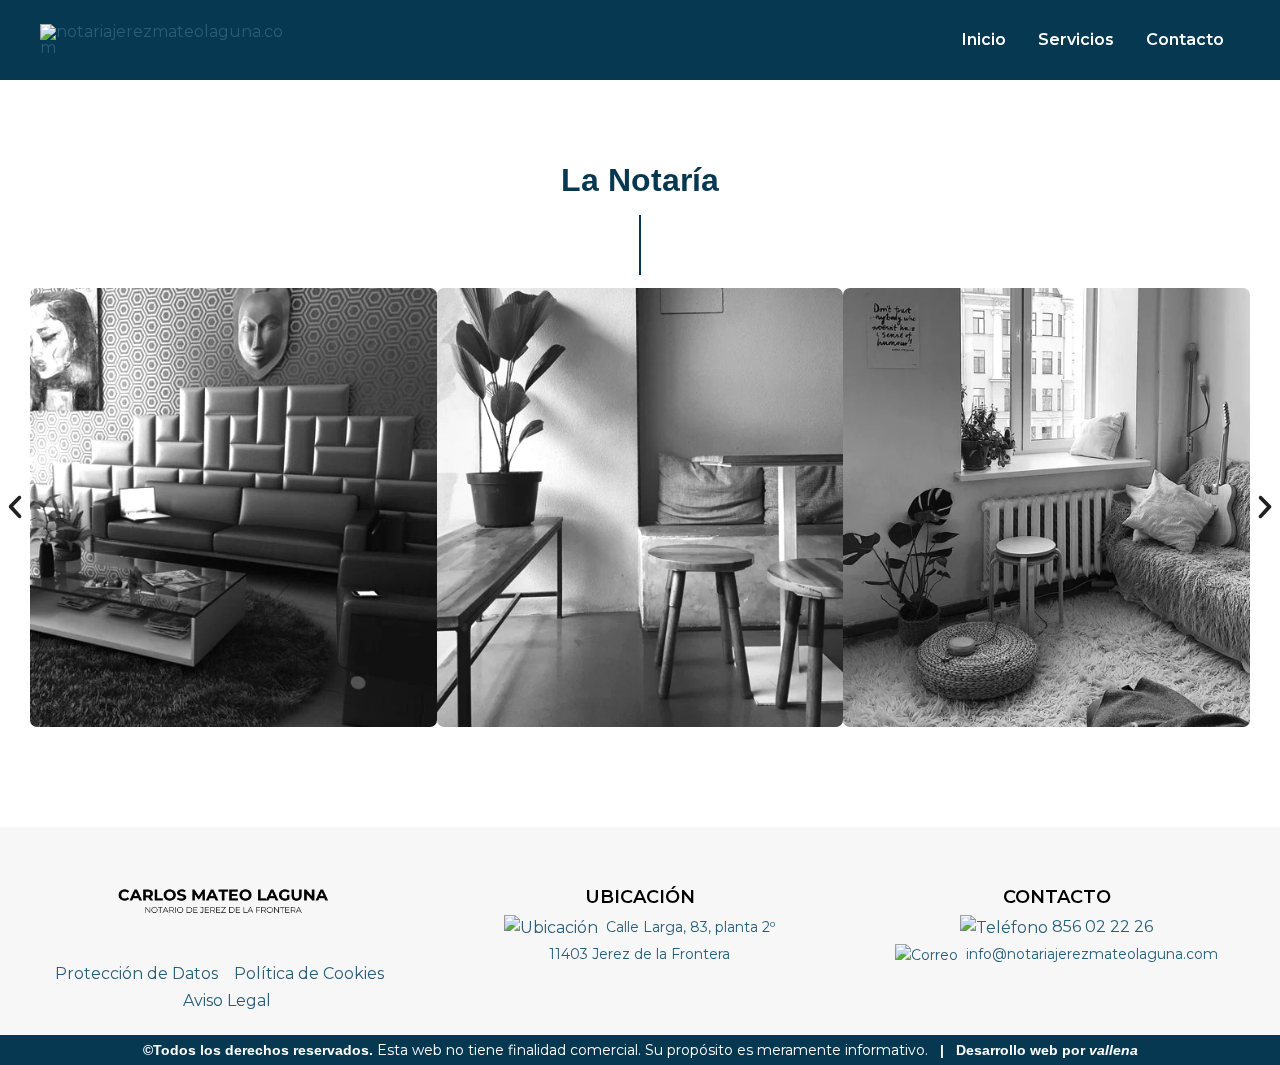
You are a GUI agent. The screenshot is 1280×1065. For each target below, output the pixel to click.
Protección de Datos (136, 973)
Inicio (984, 39)
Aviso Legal (227, 1000)
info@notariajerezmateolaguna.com (1090, 954)
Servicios (1076, 39)
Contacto (1185, 39)
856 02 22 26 (1100, 926)
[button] (15, 507)
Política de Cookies (309, 973)
